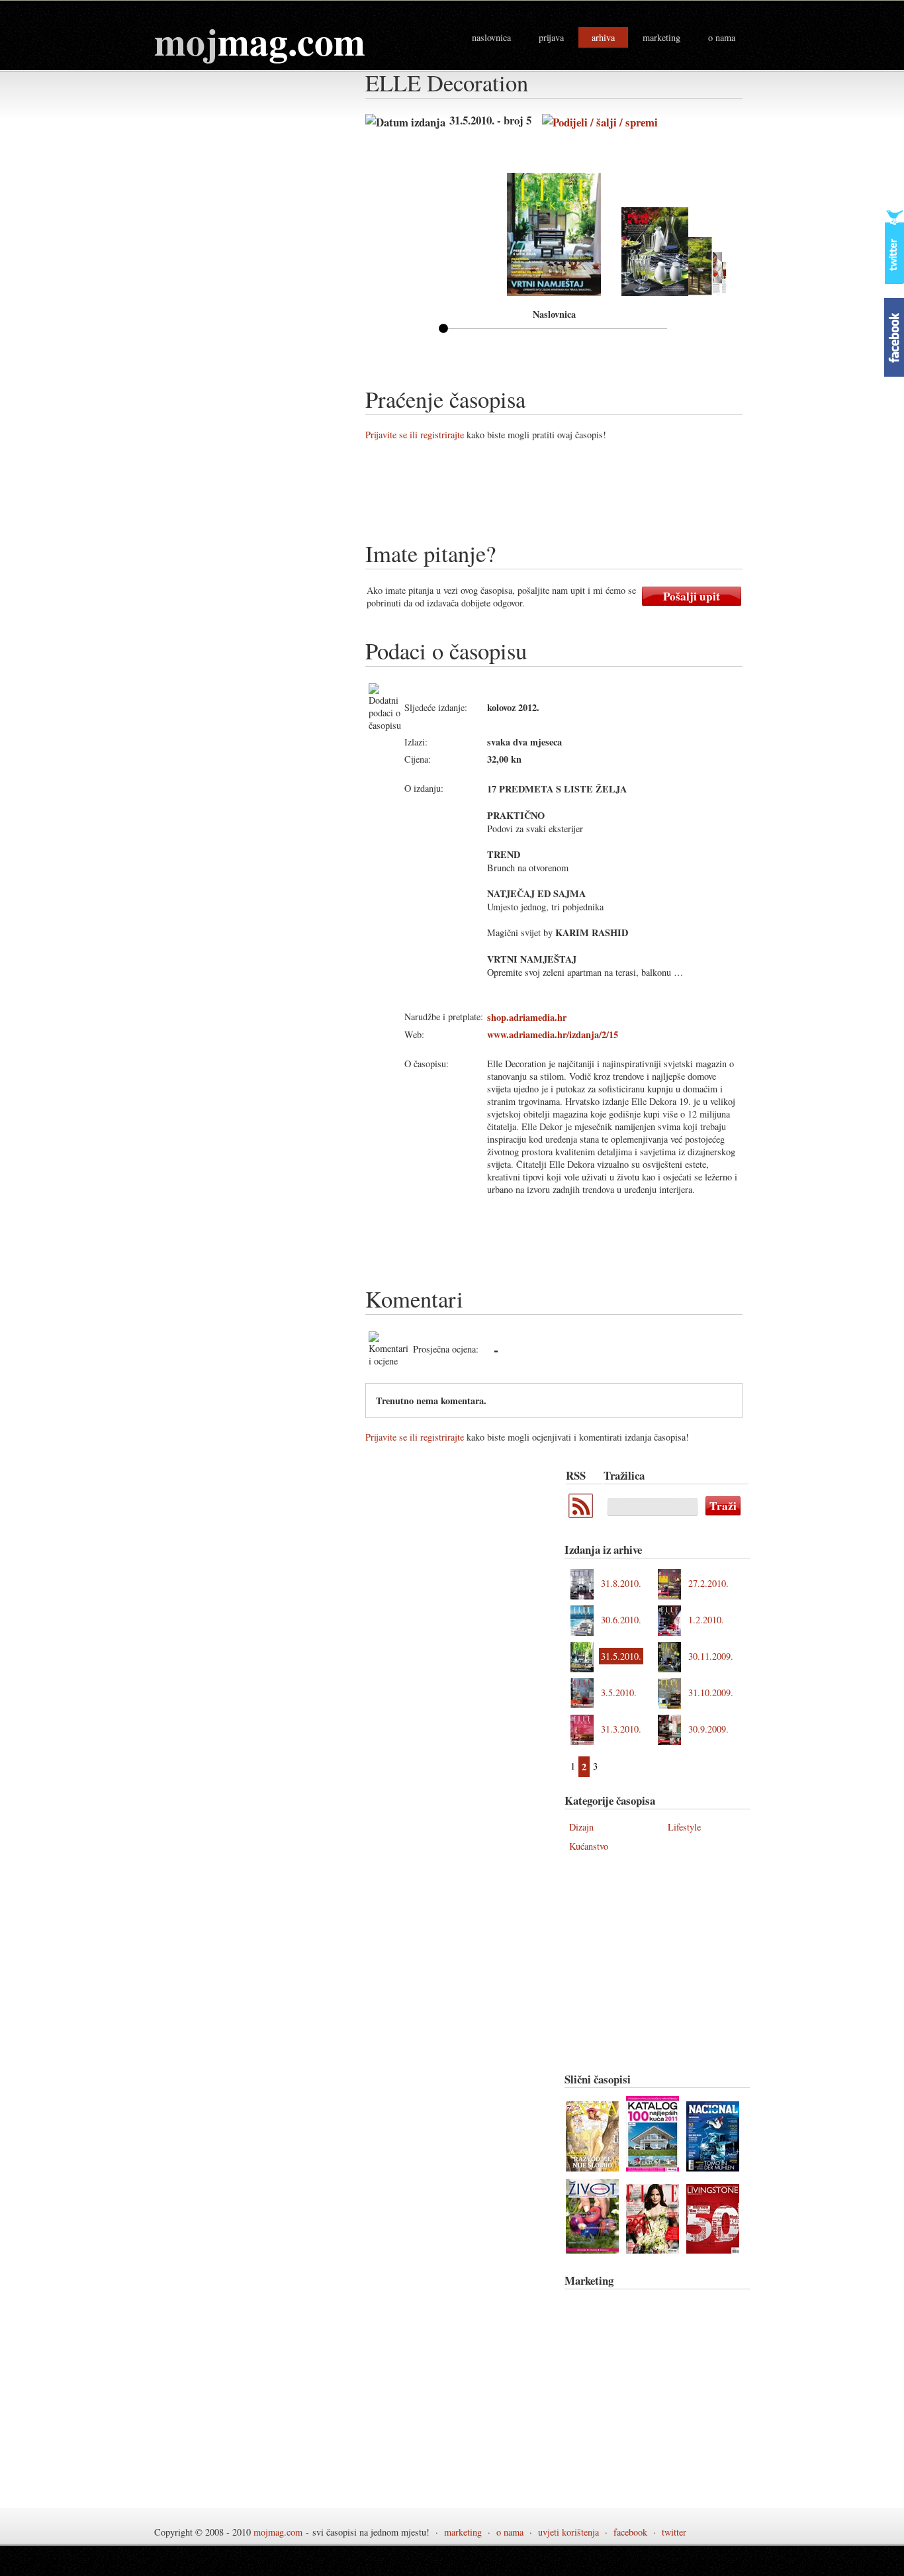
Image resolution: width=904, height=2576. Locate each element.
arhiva (603, 37)
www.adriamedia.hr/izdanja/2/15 (553, 1034)
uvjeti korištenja (568, 2532)
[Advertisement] (606, 496)
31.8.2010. (621, 1583)
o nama (722, 37)
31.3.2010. (621, 1729)
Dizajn (581, 1827)
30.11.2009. (711, 1656)
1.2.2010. (706, 1620)
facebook (630, 2532)
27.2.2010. (708, 1583)
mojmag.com (278, 2532)
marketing (661, 37)
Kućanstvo (589, 1846)
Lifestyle (684, 1827)
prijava (551, 37)
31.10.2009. (711, 1693)
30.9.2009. (708, 1729)
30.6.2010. (621, 1620)
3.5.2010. (619, 1693)
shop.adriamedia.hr (527, 1017)
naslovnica (491, 37)
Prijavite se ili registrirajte (415, 435)
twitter (674, 2532)
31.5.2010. (621, 1656)
